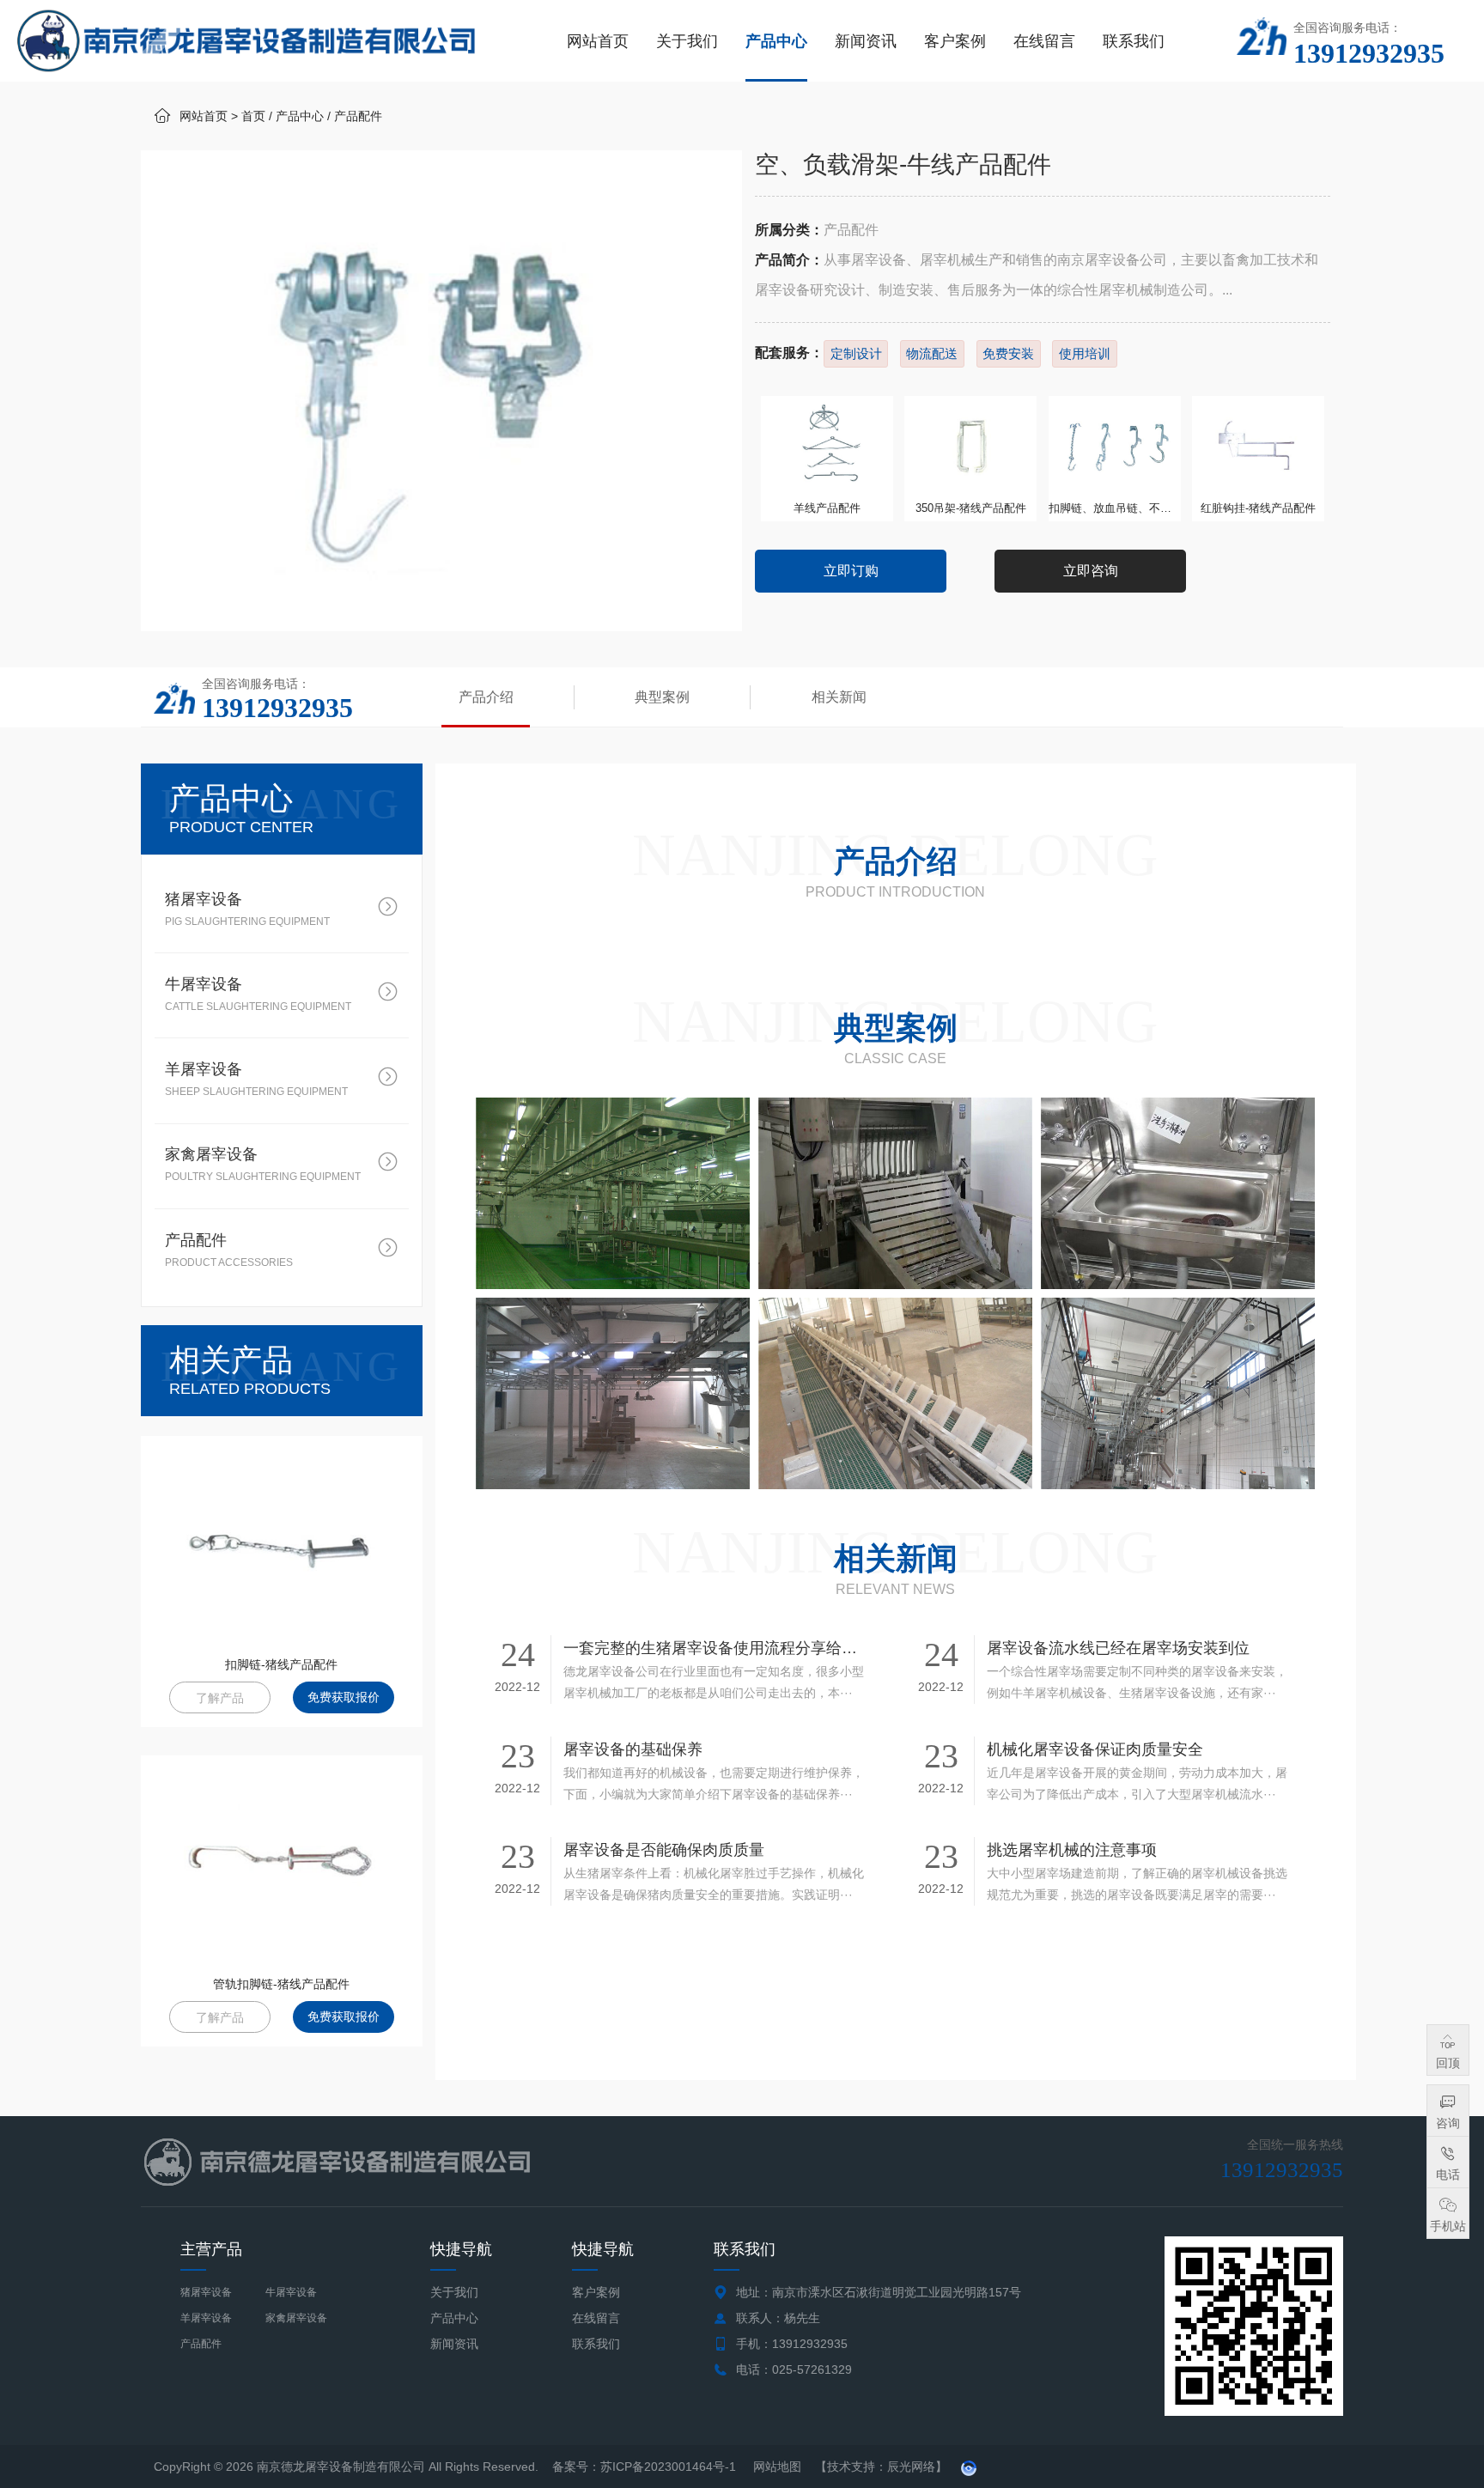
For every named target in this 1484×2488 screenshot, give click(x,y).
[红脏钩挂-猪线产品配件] (1258, 446)
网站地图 (777, 2467)
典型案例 (662, 697)
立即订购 (851, 571)
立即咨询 (1091, 571)
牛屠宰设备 (291, 2292)
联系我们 (1134, 41)
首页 (253, 116)
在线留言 (1044, 41)
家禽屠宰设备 (296, 2318)
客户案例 (955, 41)
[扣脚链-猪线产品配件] (282, 1542)
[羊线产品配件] (827, 446)
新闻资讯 (866, 41)
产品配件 (358, 116)
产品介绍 (486, 697)
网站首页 (598, 41)
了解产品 (220, 1698)
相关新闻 (839, 697)
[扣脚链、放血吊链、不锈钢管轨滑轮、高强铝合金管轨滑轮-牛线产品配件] (1115, 446)
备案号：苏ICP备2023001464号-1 (646, 2467)
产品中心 (776, 41)
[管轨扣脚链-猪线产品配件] (282, 1861)
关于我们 (687, 41)
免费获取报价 (344, 1697)
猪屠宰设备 (206, 2292)
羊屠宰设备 (206, 2318)
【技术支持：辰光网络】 (881, 2467)
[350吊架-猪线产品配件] (970, 446)
